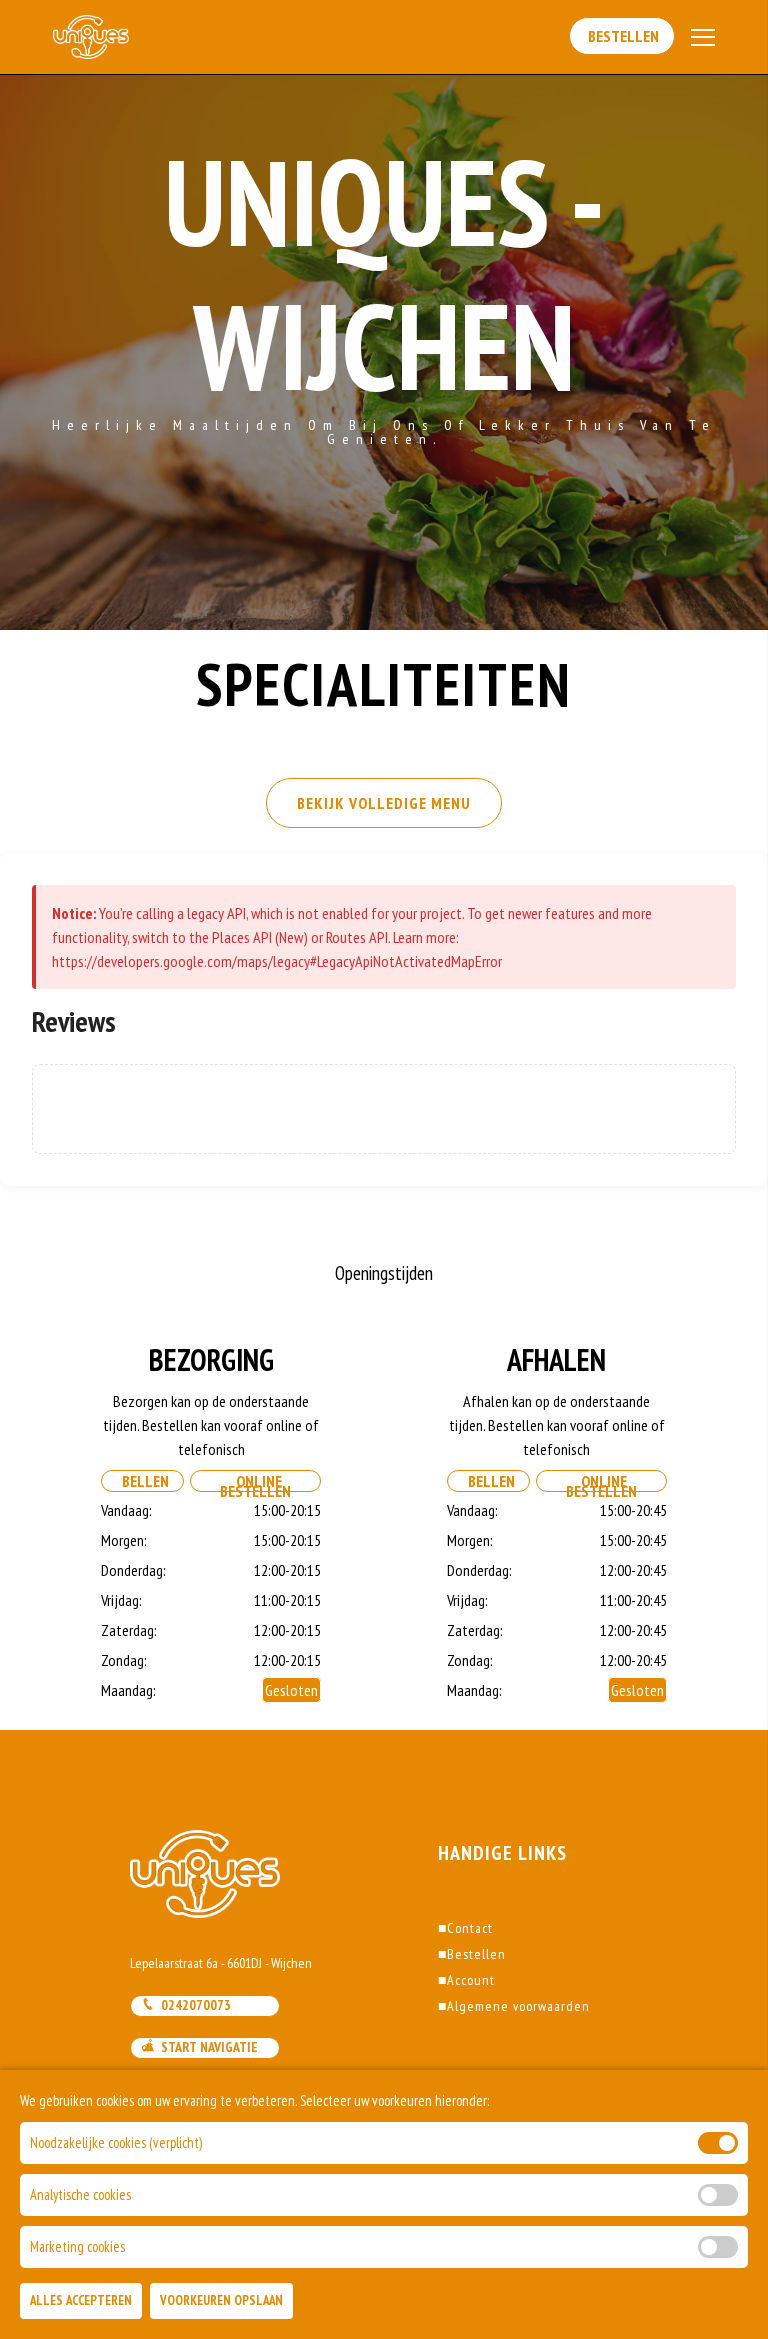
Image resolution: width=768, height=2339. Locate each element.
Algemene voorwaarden (514, 2006)
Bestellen (622, 36)
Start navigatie (206, 2047)
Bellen (142, 1481)
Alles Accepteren (81, 2300)
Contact (465, 1928)
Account (466, 1980)
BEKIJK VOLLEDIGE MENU (384, 803)
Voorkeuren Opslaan (221, 2300)
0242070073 (193, 2005)
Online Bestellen (255, 1481)
